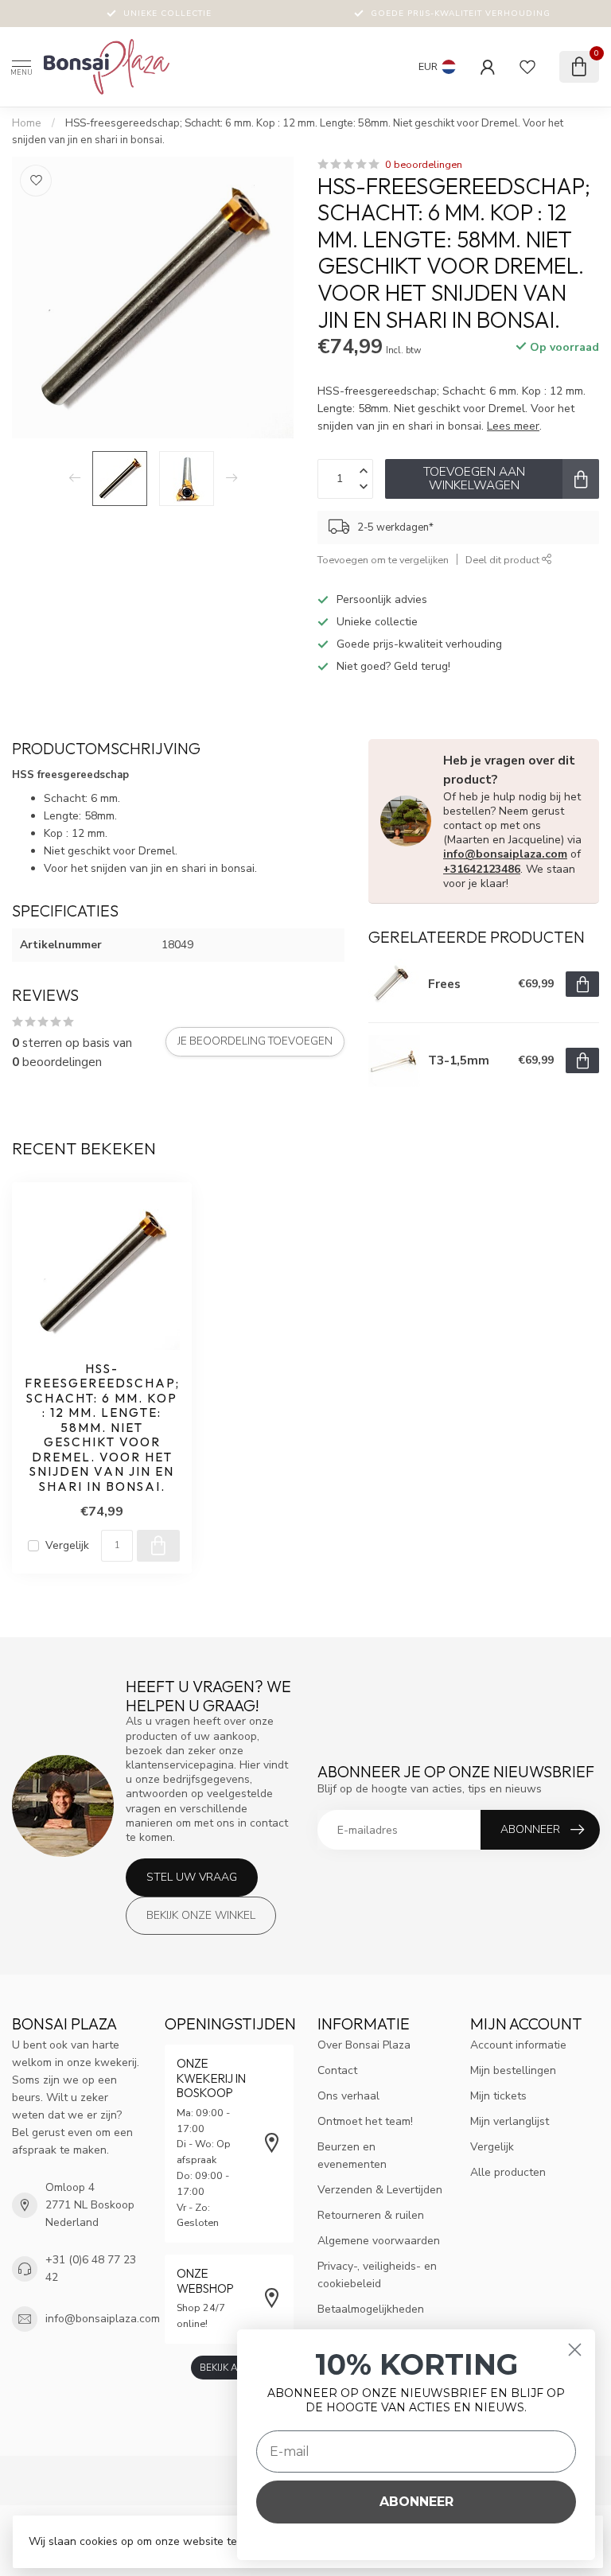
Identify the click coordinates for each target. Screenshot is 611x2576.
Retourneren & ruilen (371, 2215)
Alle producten (508, 2172)
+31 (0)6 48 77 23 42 (91, 2269)
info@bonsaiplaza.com (505, 854)
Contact (337, 2070)
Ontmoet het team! (365, 2121)
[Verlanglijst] (527, 67)
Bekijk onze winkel (201, 1915)
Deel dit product (504, 560)
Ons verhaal (348, 2096)
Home (27, 123)
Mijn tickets (498, 2096)
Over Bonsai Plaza (364, 2045)
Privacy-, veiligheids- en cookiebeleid (377, 2275)
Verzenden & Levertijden (380, 2190)
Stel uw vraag (192, 1877)
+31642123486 (482, 869)
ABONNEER (416, 2502)
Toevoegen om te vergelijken (383, 560)
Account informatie (518, 2045)
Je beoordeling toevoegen (255, 1041)
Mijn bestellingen (513, 2070)
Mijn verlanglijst (510, 2121)
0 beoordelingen (424, 164)
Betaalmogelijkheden (371, 2309)
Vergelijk (67, 1545)
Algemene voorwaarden (379, 2241)
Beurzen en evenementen (352, 2156)
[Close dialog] (575, 2350)
